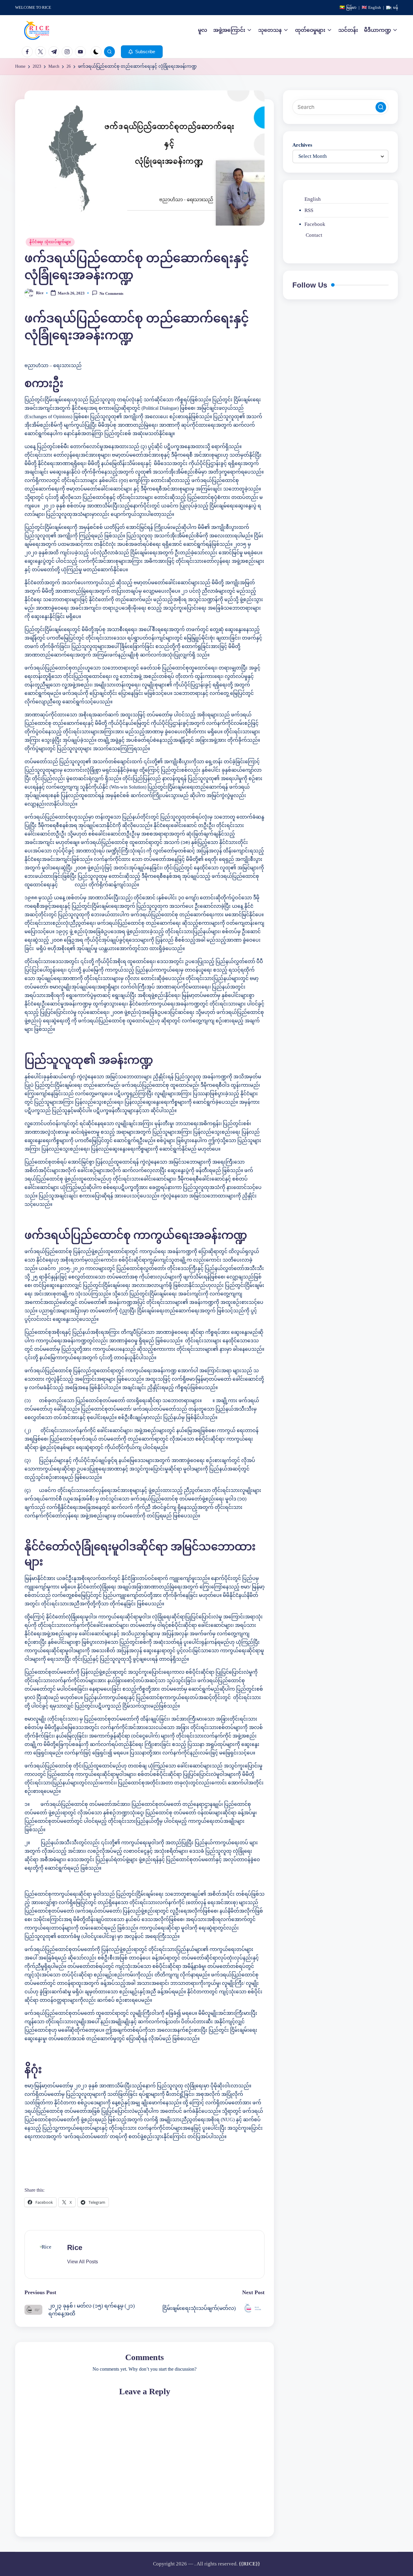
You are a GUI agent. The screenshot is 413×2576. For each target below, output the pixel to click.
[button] (142, 52)
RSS (309, 210)
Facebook (315, 224)
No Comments (111, 293)
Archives (302, 145)
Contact (314, 235)
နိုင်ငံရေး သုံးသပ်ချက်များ (50, 242)
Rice (75, 2247)
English (313, 199)
